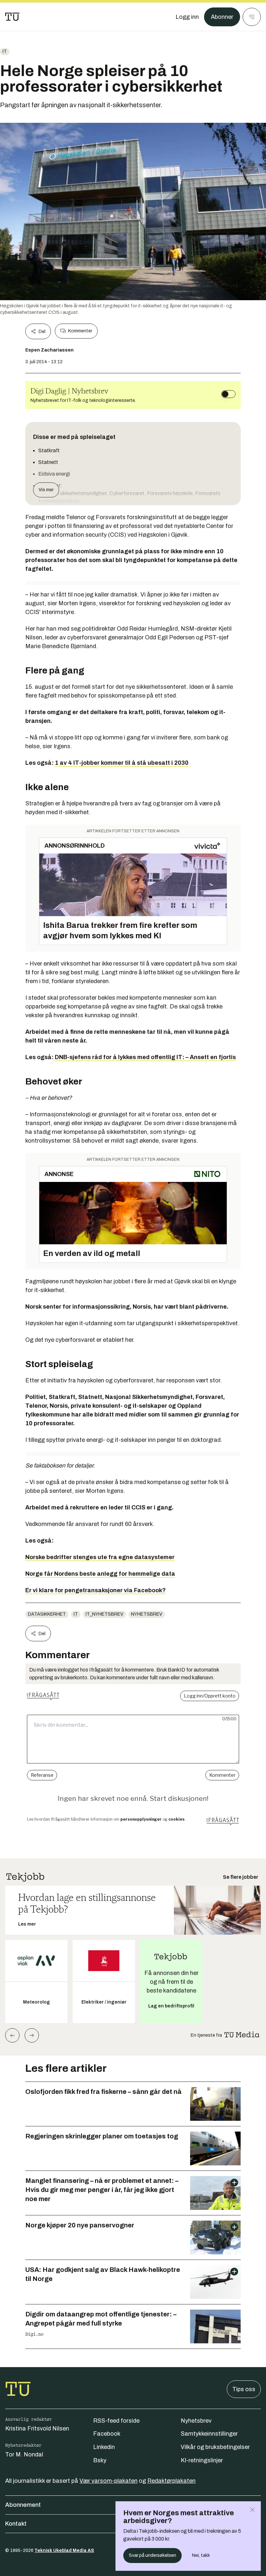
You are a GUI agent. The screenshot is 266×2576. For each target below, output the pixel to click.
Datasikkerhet (47, 1614)
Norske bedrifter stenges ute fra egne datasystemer (100, 1557)
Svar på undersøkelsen (152, 2555)
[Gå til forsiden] (12, 17)
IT (5, 51)
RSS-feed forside (116, 2421)
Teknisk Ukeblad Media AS (64, 2550)
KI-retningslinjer (202, 2460)
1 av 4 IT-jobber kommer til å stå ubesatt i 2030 (122, 763)
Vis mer (46, 490)
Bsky (100, 2460)
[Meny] (252, 17)
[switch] (228, 394)
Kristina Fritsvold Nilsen (37, 2429)
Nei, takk (201, 2555)
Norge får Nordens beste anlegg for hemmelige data (100, 1574)
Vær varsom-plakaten (109, 2481)
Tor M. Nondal (24, 2454)
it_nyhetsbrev (104, 1614)
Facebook (107, 2434)
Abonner (222, 17)
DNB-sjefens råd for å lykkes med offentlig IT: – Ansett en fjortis (145, 1057)
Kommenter (80, 331)
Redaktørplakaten (171, 2481)
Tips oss (244, 2389)
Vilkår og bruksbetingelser (215, 2447)
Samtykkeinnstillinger (209, 2434)
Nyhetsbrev (147, 1614)
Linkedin (104, 2447)
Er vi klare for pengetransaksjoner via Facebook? (96, 1590)
